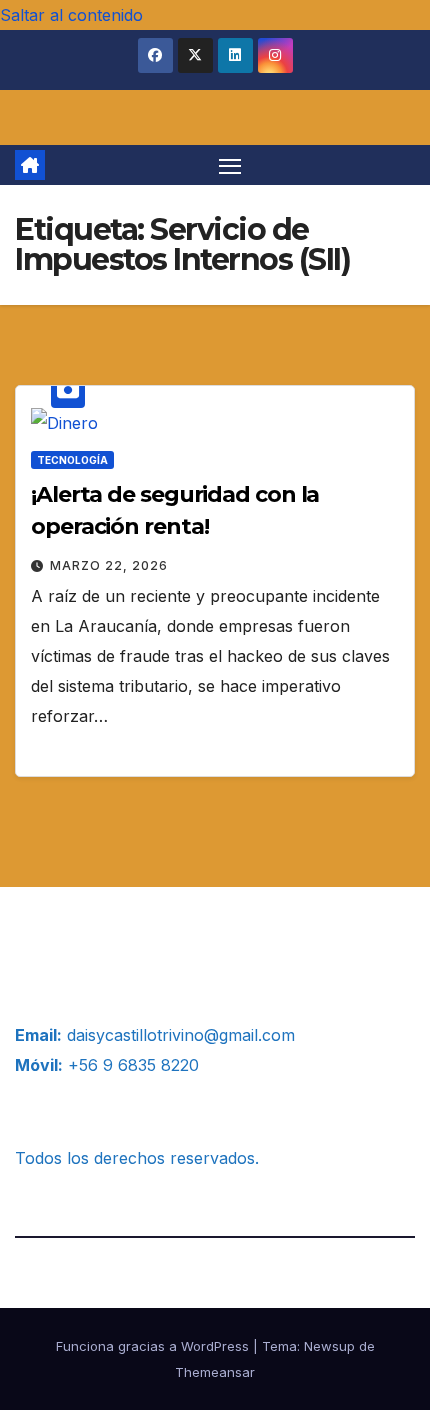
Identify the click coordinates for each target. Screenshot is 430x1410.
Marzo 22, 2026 (109, 565)
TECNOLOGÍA (72, 460)
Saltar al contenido (71, 15)
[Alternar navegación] (230, 165)
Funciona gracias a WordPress (154, 1346)
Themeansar (215, 1372)
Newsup (329, 1346)
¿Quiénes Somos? (83, 942)
